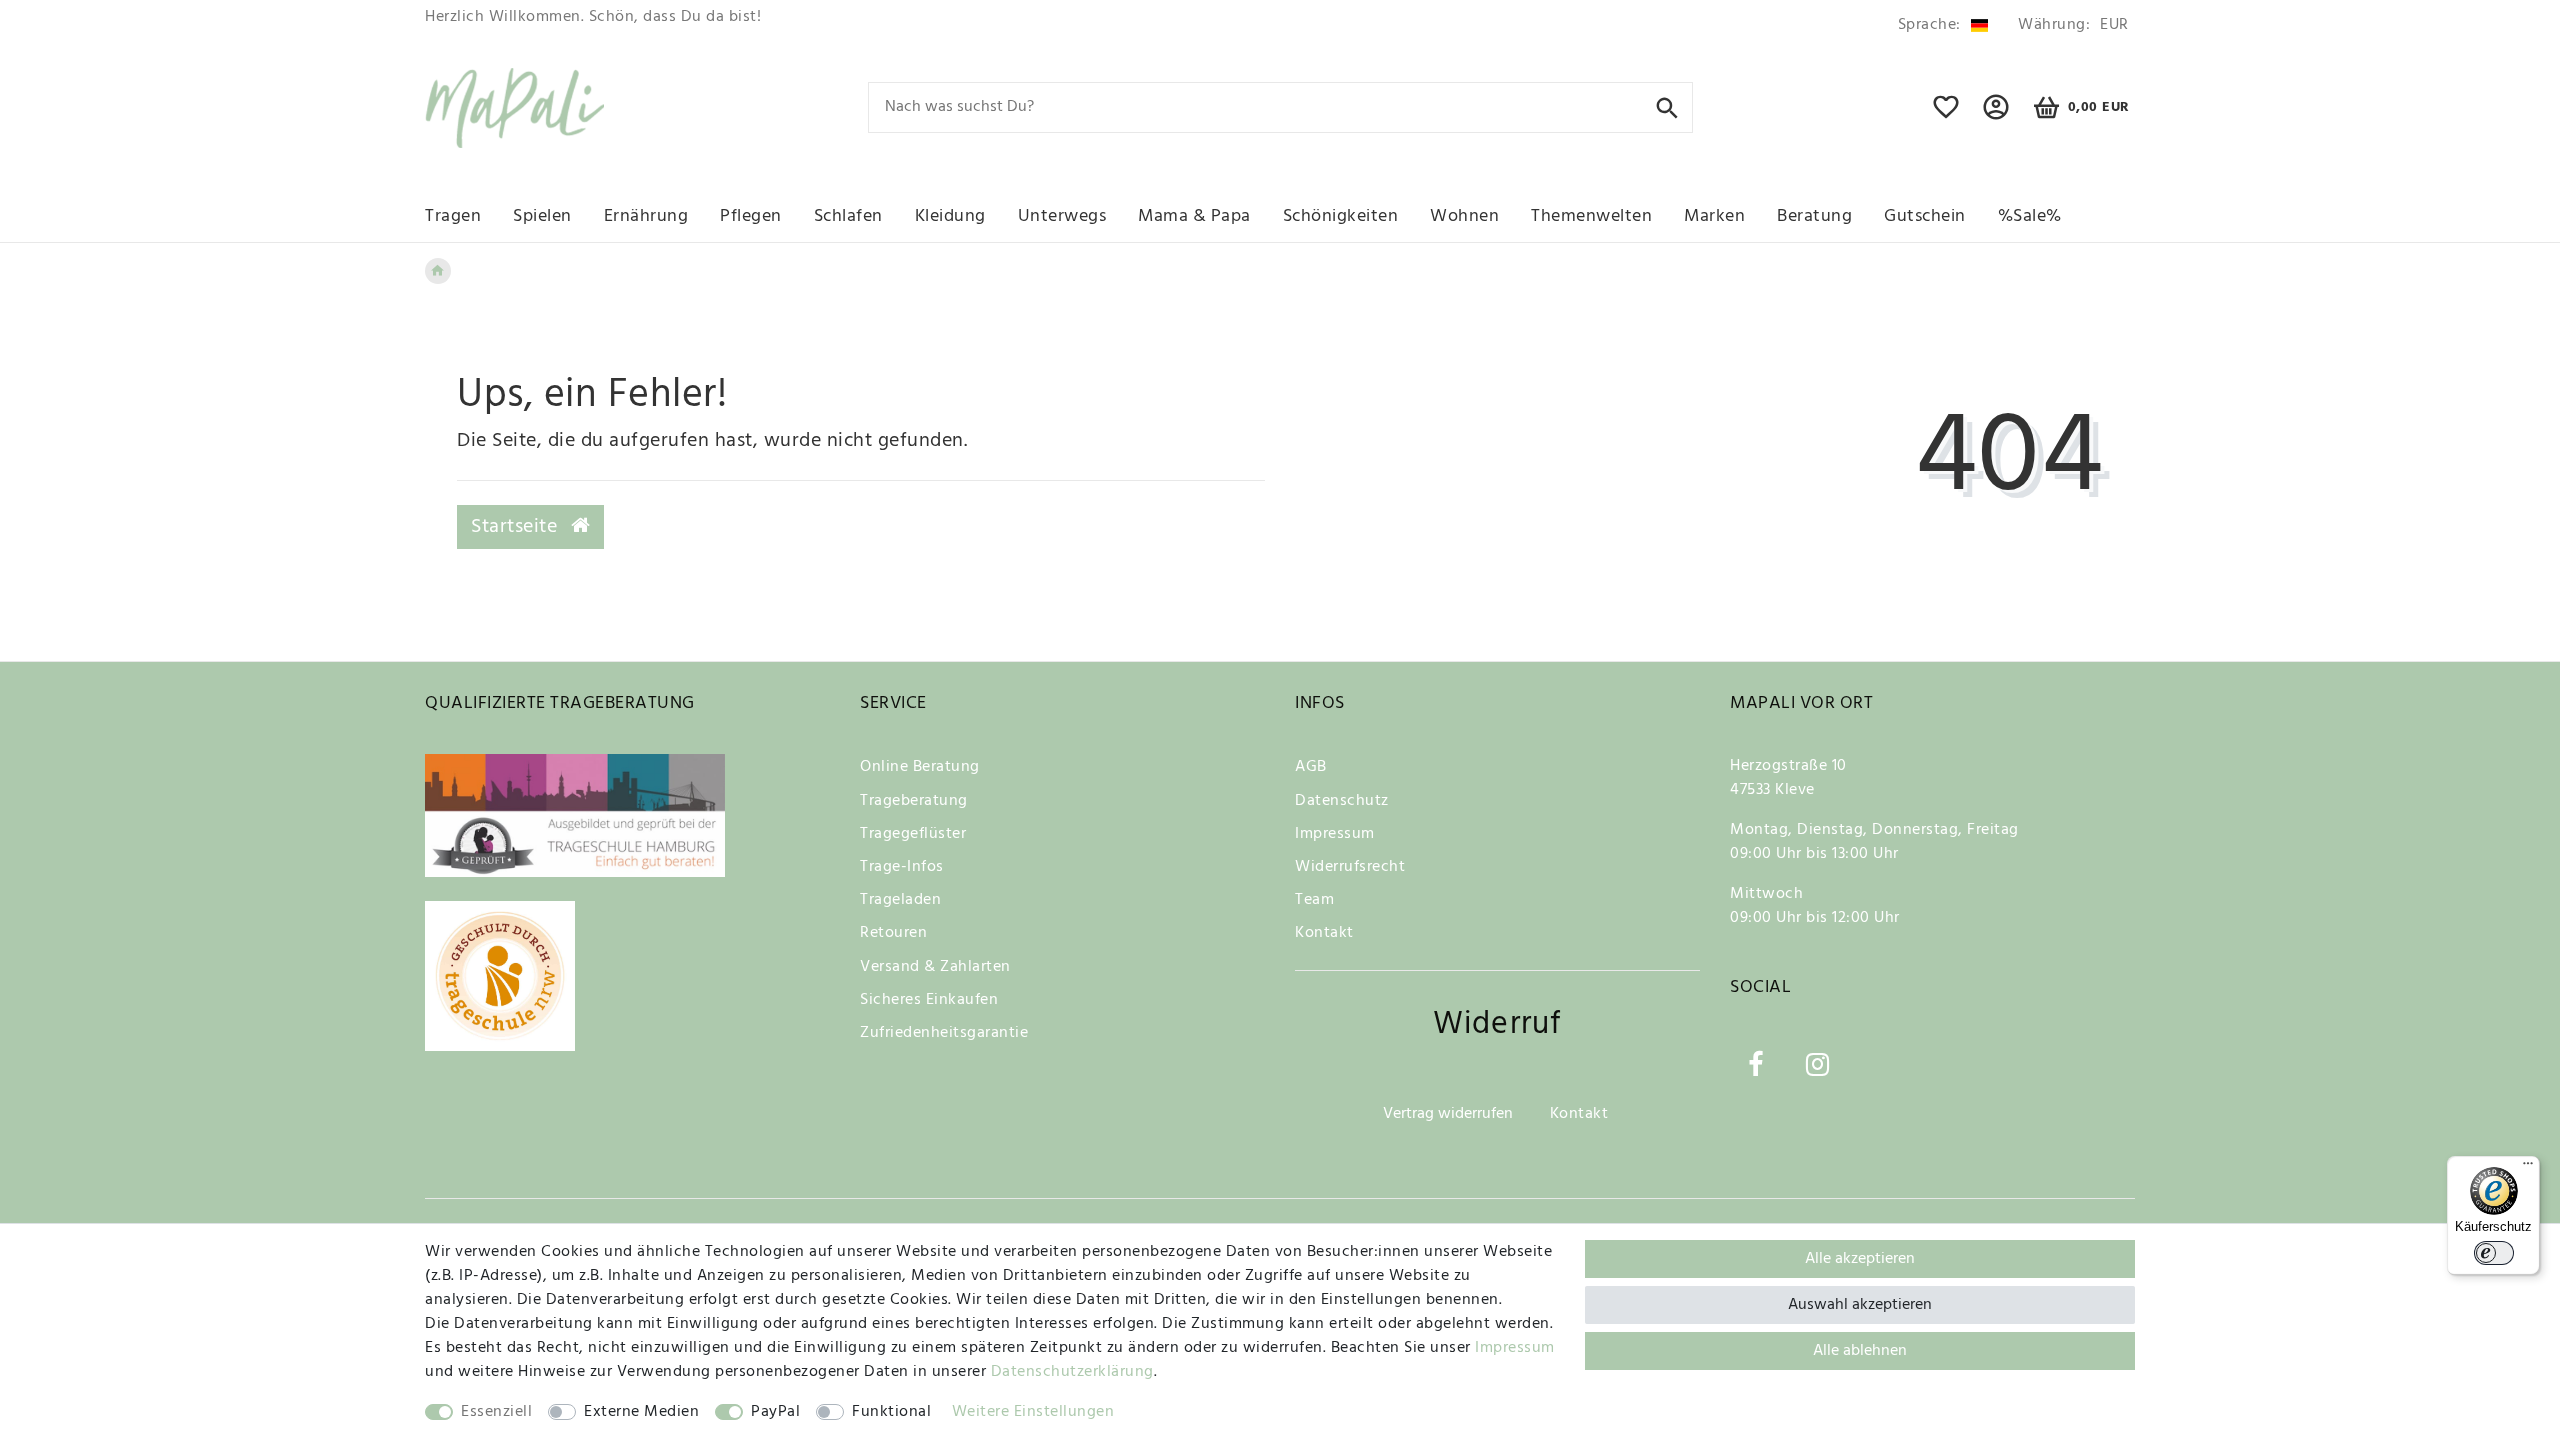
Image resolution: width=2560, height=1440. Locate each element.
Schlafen (848, 216)
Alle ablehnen (1860, 1351)
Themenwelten (1591, 216)
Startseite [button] (517, 527)
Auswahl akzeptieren (1860, 1305)
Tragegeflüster (913, 834)
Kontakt (1324, 933)
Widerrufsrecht (1350, 867)
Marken (1714, 216)
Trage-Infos (902, 867)
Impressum (1335, 834)
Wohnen (1464, 216)
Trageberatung (914, 801)
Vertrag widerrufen (1448, 1114)
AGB (1311, 767)
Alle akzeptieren (1860, 1259)
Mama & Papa (1194, 216)
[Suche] (1667, 106)
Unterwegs (1062, 216)
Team (1314, 900)
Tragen (453, 216)
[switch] (2494, 1253)
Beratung (1814, 216)
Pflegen (751, 216)
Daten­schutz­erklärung (1072, 1372)
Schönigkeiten (1341, 216)
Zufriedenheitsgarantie (944, 1033)
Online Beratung (920, 767)
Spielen (542, 216)
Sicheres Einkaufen (929, 1000)
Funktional (891, 1412)
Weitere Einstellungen (1033, 1412)
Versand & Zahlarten (935, 967)
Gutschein (1925, 216)
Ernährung (646, 216)
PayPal (775, 1412)
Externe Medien (641, 1412)
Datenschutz (1342, 801)
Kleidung (950, 216)
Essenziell (496, 1412)
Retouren (893, 933)
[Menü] (2528, 1168)
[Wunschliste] (1946, 116)
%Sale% (2030, 216)
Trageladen (900, 900)
